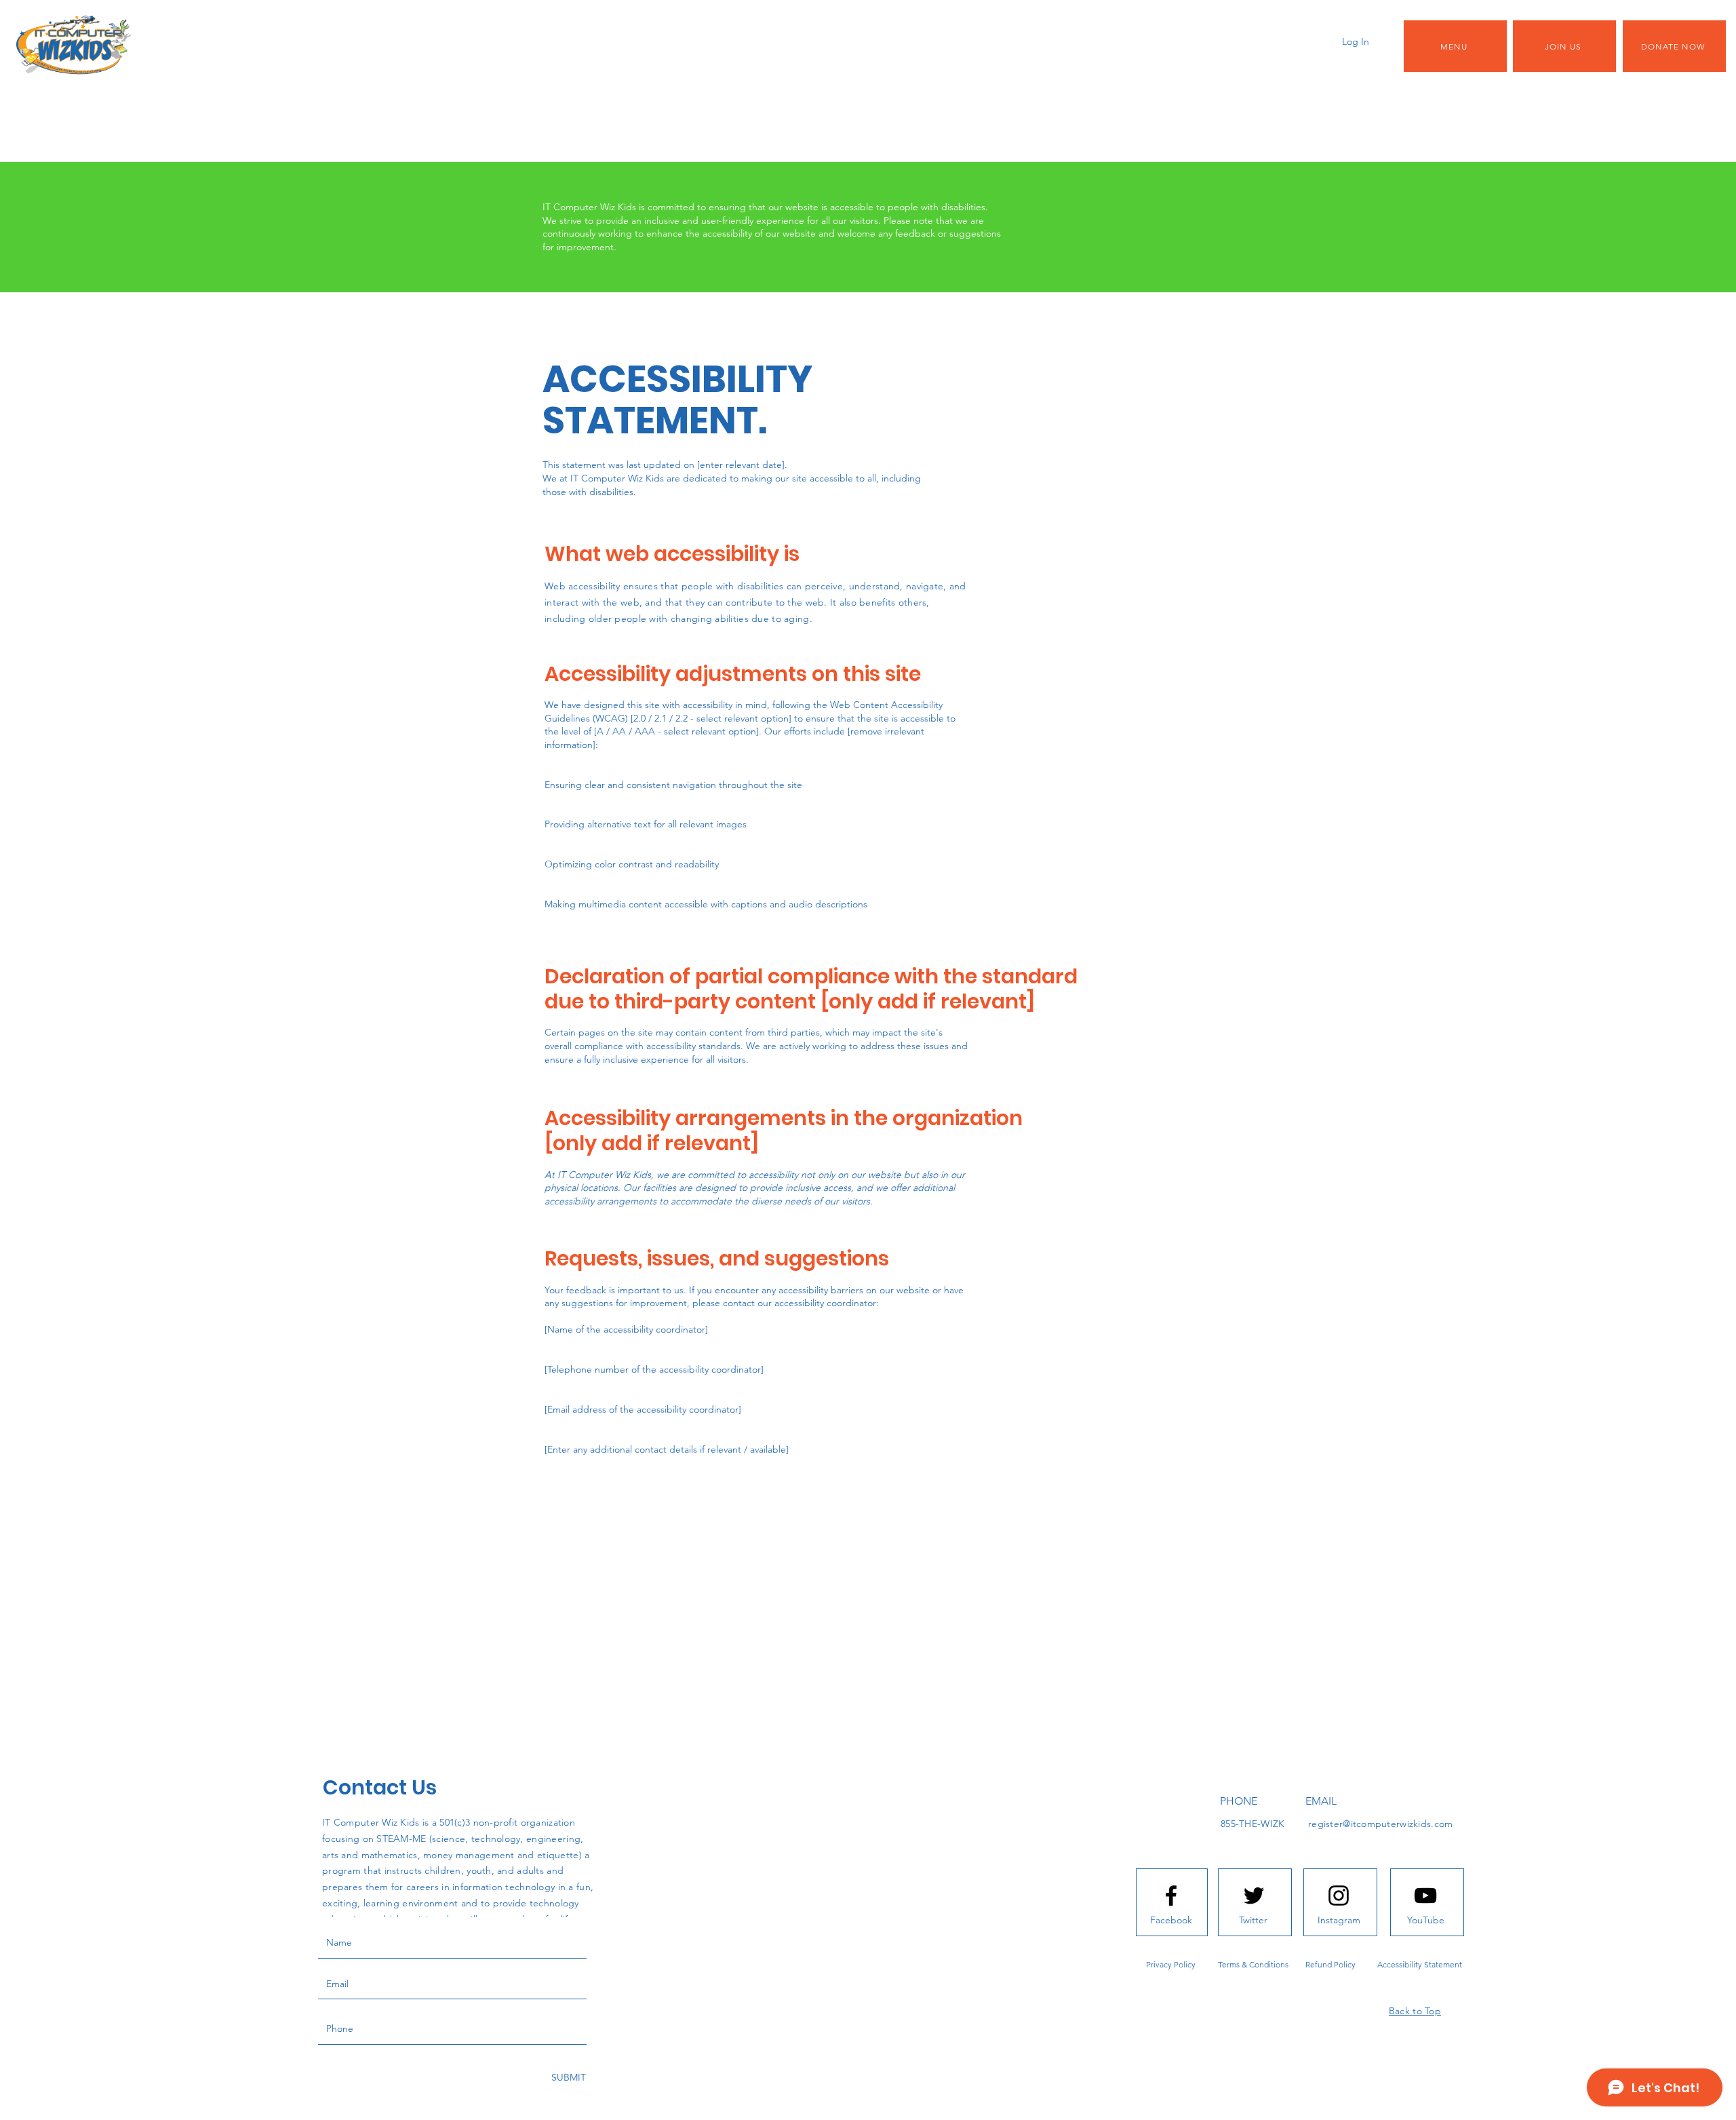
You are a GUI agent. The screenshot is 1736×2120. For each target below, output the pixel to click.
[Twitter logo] (1254, 1896)
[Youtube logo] (1425, 1896)
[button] (1455, 46)
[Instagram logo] (1339, 1896)
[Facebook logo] (1171, 1896)
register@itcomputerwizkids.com (1380, 1824)
